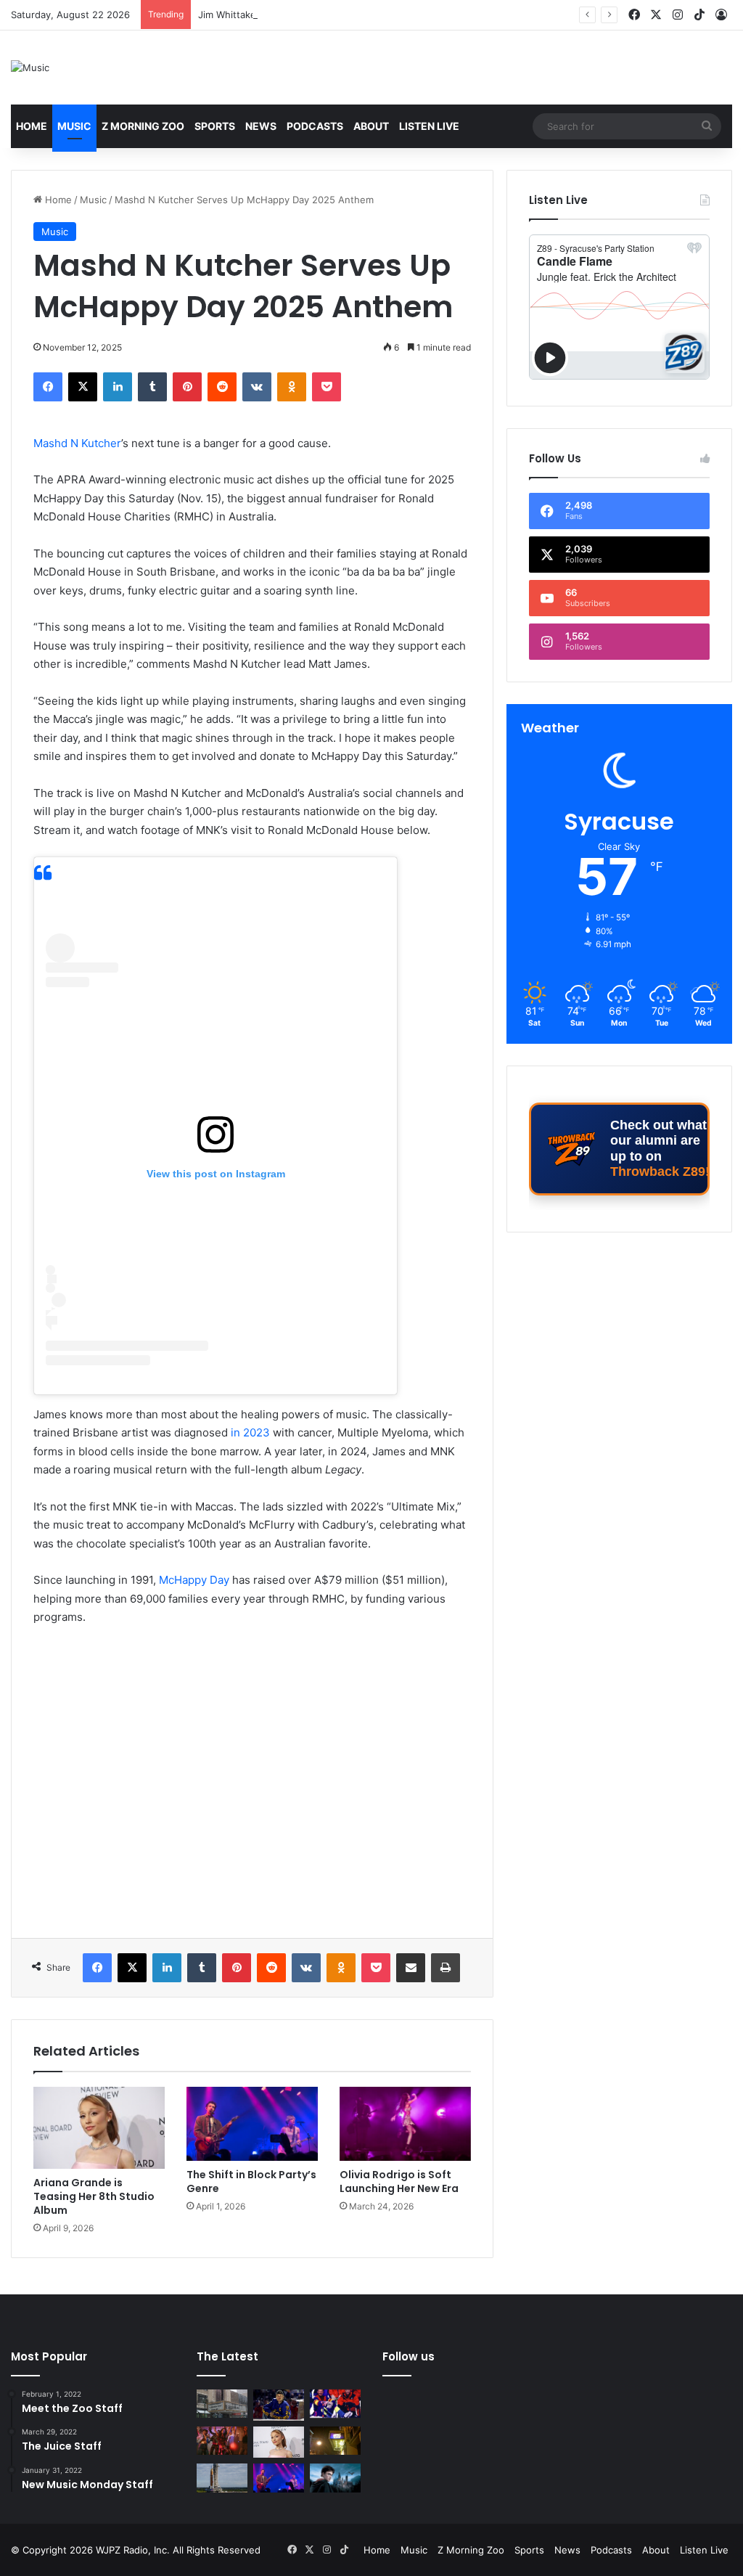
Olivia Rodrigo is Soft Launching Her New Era (399, 2182)
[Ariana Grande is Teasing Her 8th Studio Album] (99, 2127)
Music (74, 126)
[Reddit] (222, 387)
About (371, 126)
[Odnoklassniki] (292, 387)
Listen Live (429, 126)
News (261, 126)
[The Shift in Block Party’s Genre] (252, 2124)
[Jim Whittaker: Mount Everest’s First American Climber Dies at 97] (335, 2404)
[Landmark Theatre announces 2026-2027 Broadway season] (222, 2404)
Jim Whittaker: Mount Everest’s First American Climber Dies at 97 (345, 15)
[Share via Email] (411, 1968)
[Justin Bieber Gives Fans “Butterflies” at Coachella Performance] (279, 2405)
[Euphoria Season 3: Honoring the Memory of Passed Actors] (222, 2441)
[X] (83, 387)
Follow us (409, 2356)
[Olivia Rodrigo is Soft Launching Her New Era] (405, 2124)
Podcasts (315, 126)
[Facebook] (48, 387)
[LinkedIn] (118, 387)
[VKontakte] (257, 387)
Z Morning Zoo (143, 126)
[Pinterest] (187, 387)
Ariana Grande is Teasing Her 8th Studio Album (94, 2196)
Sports (215, 126)
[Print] (446, 1968)
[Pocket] (327, 387)
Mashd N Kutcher (77, 443)
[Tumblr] (152, 387)
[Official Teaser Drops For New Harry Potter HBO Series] (335, 2478)
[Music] (30, 68)
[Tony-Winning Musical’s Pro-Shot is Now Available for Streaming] (335, 2441)
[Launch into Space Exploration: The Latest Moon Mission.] (222, 2478)
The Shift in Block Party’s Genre (251, 2182)
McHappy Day (194, 1580)
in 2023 (249, 1432)
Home (32, 126)
